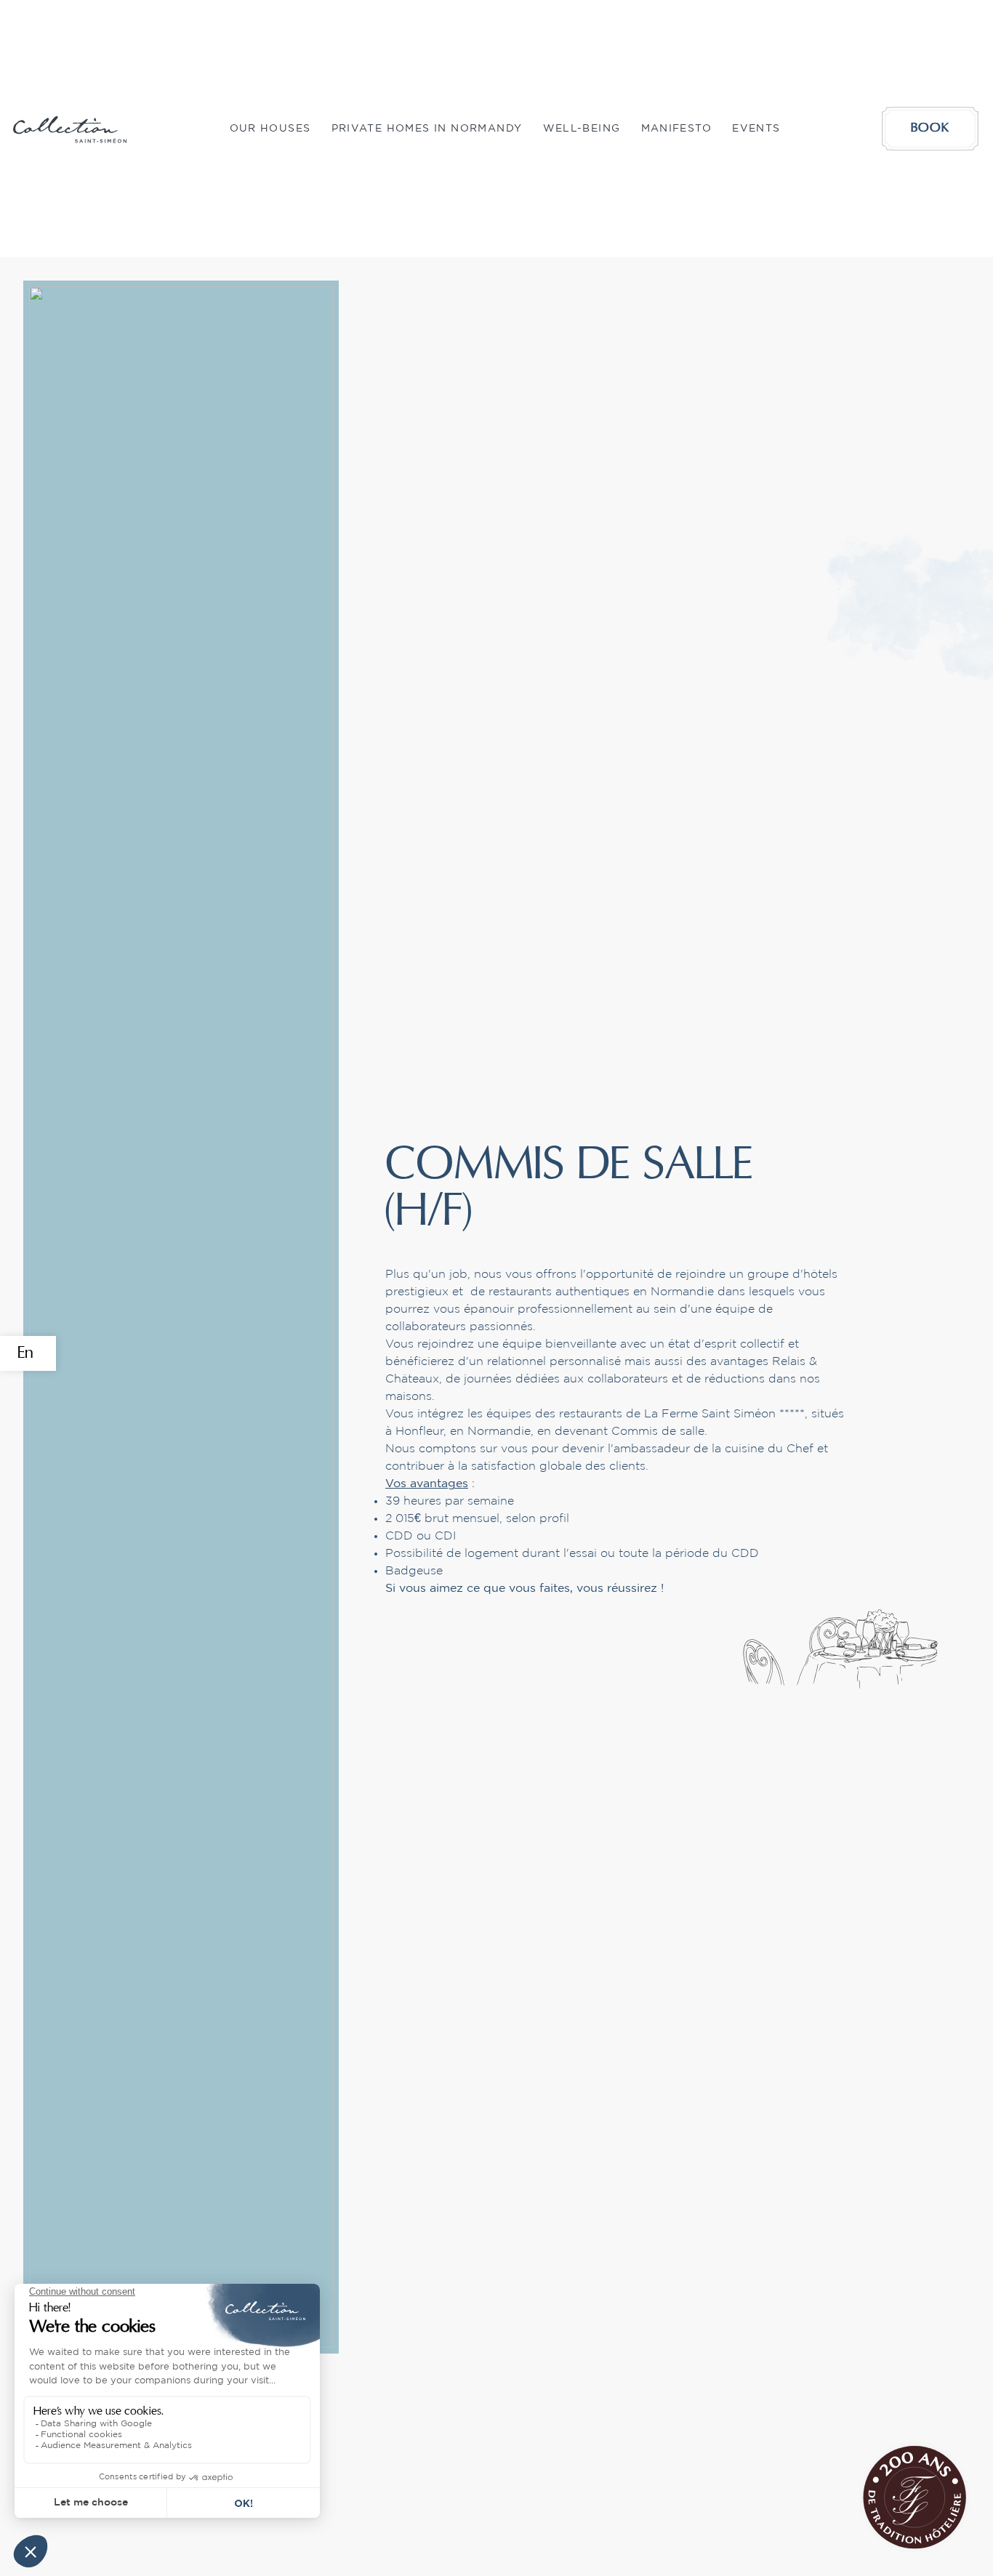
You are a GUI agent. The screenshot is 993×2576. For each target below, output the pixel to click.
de (28, 1388)
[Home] (70, 129)
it (21, 1458)
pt (24, 1493)
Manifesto (677, 129)
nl (25, 1528)
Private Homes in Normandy (427, 129)
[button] (270, 129)
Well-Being (582, 129)
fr (24, 1423)
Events (756, 129)
